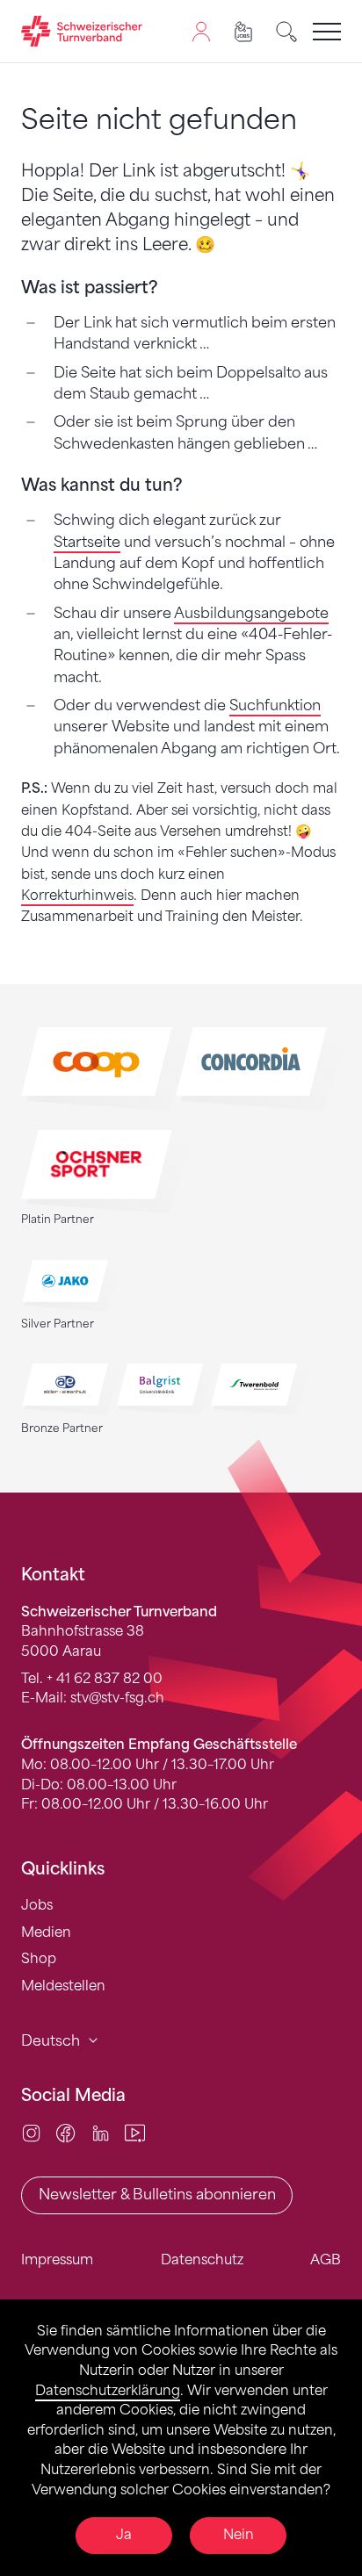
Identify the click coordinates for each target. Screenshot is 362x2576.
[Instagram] (31, 2132)
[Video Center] (135, 2132)
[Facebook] (65, 2132)
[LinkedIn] (101, 2132)
